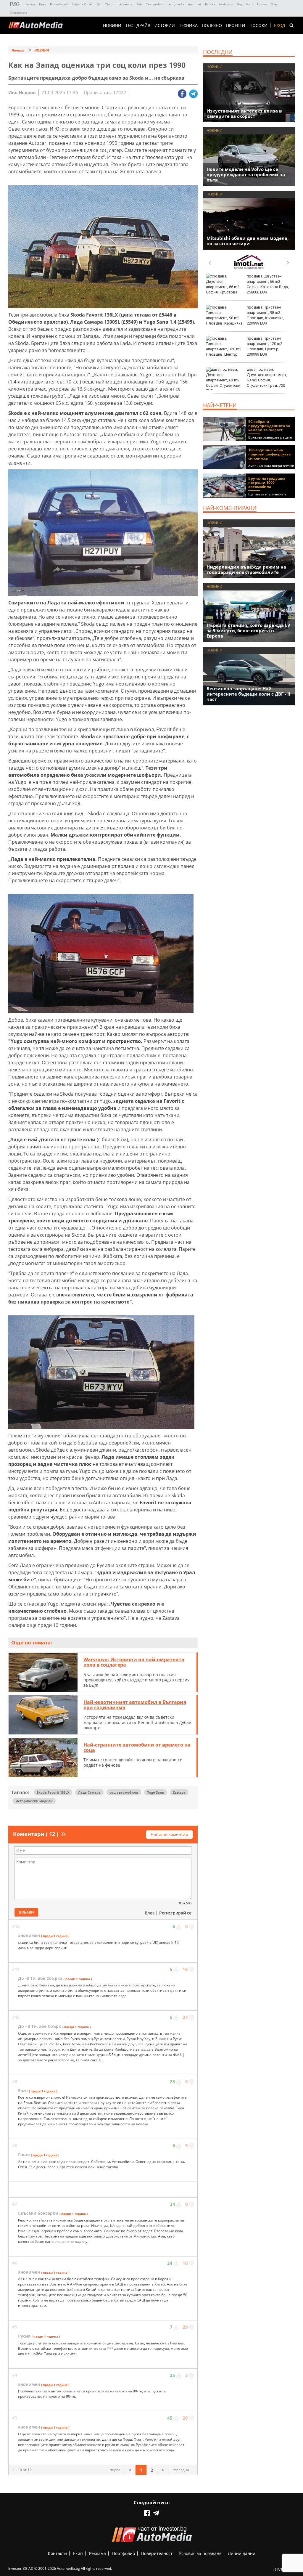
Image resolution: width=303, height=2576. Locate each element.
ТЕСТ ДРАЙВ (138, 25)
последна (181, 2470)
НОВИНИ (112, 25)
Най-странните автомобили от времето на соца (137, 1747)
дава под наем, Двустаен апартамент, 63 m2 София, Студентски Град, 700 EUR (247, 380)
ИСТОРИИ (165, 25)
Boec (274, 4)
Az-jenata (126, 4)
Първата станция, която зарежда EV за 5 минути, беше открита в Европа (248, 630)
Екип (78, 2553)
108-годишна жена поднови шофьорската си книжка (269, 454)
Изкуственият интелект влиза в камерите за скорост (244, 113)
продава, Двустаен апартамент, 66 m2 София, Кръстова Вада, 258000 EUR (268, 284)
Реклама (97, 2553)
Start (250, 4)
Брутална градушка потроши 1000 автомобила (267, 483)
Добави (26, 1912)
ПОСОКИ (258, 25)
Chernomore (18, 12)
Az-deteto (226, 4)
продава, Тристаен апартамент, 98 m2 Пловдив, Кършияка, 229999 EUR (266, 315)
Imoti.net (195, 4)
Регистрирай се (175, 1913)
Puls (139, 4)
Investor (29, 4)
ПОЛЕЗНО (212, 25)
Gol (99, 4)
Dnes (43, 4)
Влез (150, 1913)
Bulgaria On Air (82, 4)
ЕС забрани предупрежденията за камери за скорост (269, 426)
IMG (15, 4)
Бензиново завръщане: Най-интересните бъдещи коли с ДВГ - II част (248, 694)
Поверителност (157, 2553)
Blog (239, 4)
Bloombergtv (59, 4)
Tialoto (110, 4)
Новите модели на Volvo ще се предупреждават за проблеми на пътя (246, 174)
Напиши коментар (169, 1834)
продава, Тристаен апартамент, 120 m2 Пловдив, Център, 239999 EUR (265, 346)
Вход (280, 25)
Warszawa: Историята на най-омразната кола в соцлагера (134, 1662)
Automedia (177, 4)
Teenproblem (156, 4)
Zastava (179, 1792)
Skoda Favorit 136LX (53, 1792)
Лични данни (242, 2553)
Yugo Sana (155, 1792)
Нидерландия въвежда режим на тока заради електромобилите (246, 569)
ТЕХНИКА (188, 25)
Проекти (236, 25)
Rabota (210, 4)
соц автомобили (124, 1792)
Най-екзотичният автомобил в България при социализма (135, 1705)
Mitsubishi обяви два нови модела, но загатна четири (248, 241)
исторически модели (34, 1801)
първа (115, 2470)
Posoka (262, 4)
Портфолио (124, 2553)
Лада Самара (89, 1792)
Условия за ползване (200, 2553)
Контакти (57, 2553)
